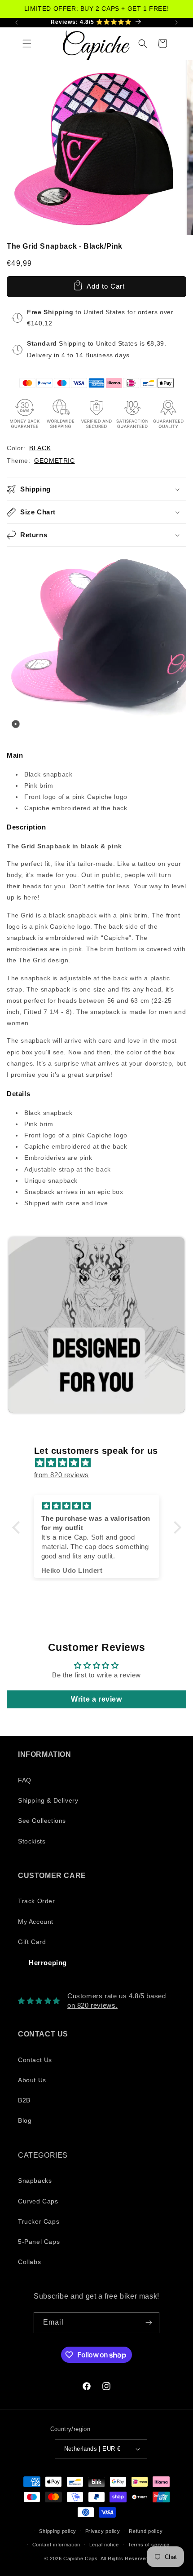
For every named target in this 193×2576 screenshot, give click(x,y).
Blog (25, 2120)
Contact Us (35, 2060)
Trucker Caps (39, 2221)
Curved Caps (38, 2201)
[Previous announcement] (17, 22)
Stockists (32, 1841)
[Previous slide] (16, 1325)
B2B (24, 2100)
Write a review (96, 1699)
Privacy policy (103, 2531)
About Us (32, 2080)
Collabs (29, 2262)
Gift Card (32, 1942)
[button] (27, 44)
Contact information (56, 2545)
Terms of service (149, 2545)
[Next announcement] (176, 22)
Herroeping (48, 1963)
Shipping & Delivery (48, 1800)
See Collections (42, 1821)
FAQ (25, 1780)
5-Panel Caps (39, 2242)
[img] (101, 1463)
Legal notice (104, 2545)
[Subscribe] (149, 2323)
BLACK (40, 448)
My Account (36, 1922)
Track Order (37, 1901)
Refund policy (146, 2531)
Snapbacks (35, 2181)
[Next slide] (175, 1325)
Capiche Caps (80, 2558)
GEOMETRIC (54, 461)
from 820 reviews (62, 1475)
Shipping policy (58, 2531)
